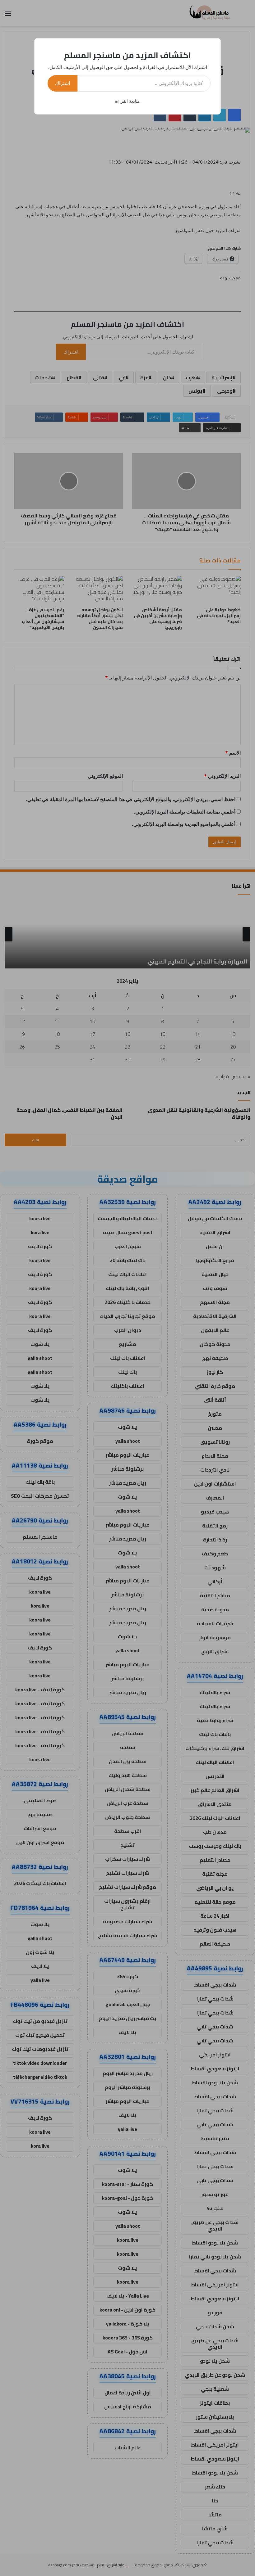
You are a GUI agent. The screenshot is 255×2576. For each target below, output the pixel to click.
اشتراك (63, 83)
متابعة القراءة (127, 101)
